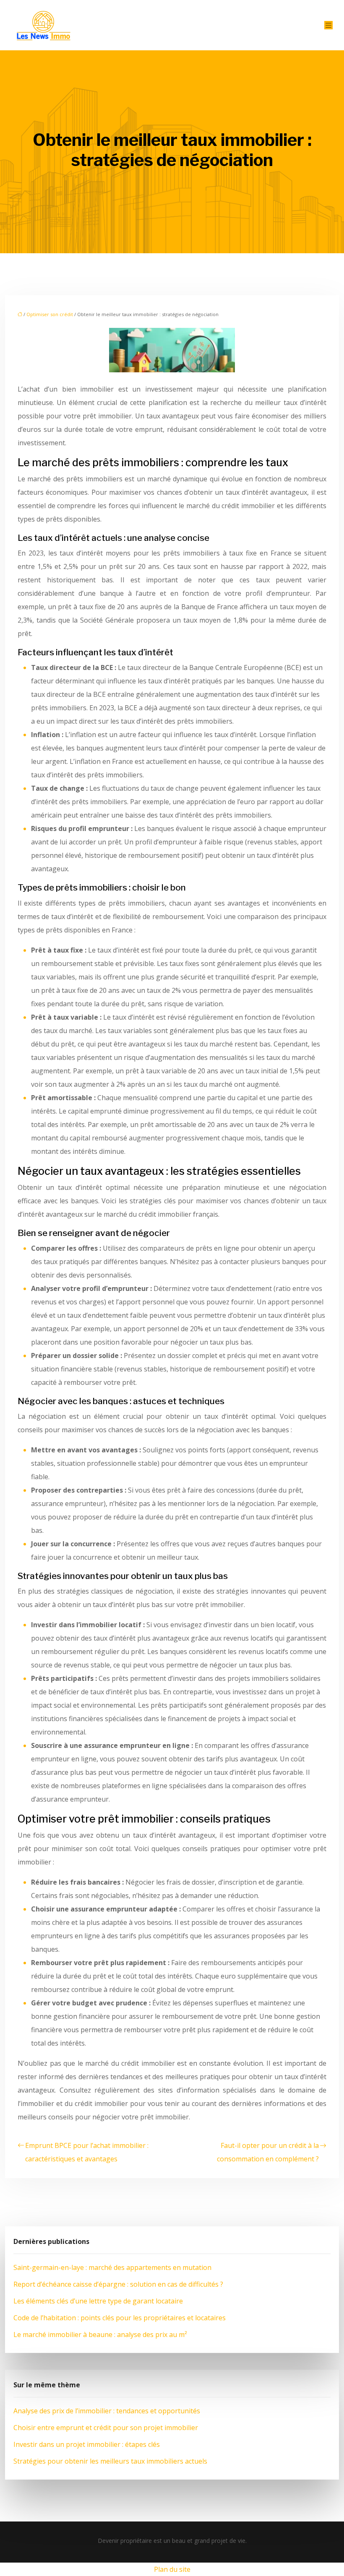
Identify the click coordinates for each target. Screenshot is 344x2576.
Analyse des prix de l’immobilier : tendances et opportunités (107, 2411)
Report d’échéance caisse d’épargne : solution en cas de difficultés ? (118, 2284)
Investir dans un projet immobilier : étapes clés (87, 2444)
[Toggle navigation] (328, 25)
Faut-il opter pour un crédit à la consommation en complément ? (268, 2152)
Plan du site (172, 2569)
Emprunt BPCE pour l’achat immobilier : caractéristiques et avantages (87, 2152)
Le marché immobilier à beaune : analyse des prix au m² (100, 2334)
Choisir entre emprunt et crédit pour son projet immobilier (106, 2428)
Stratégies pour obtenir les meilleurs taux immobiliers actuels (110, 2461)
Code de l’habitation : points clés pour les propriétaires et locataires (120, 2318)
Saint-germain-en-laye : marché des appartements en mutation (112, 2267)
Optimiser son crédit (50, 314)
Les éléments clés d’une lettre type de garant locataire (98, 2301)
